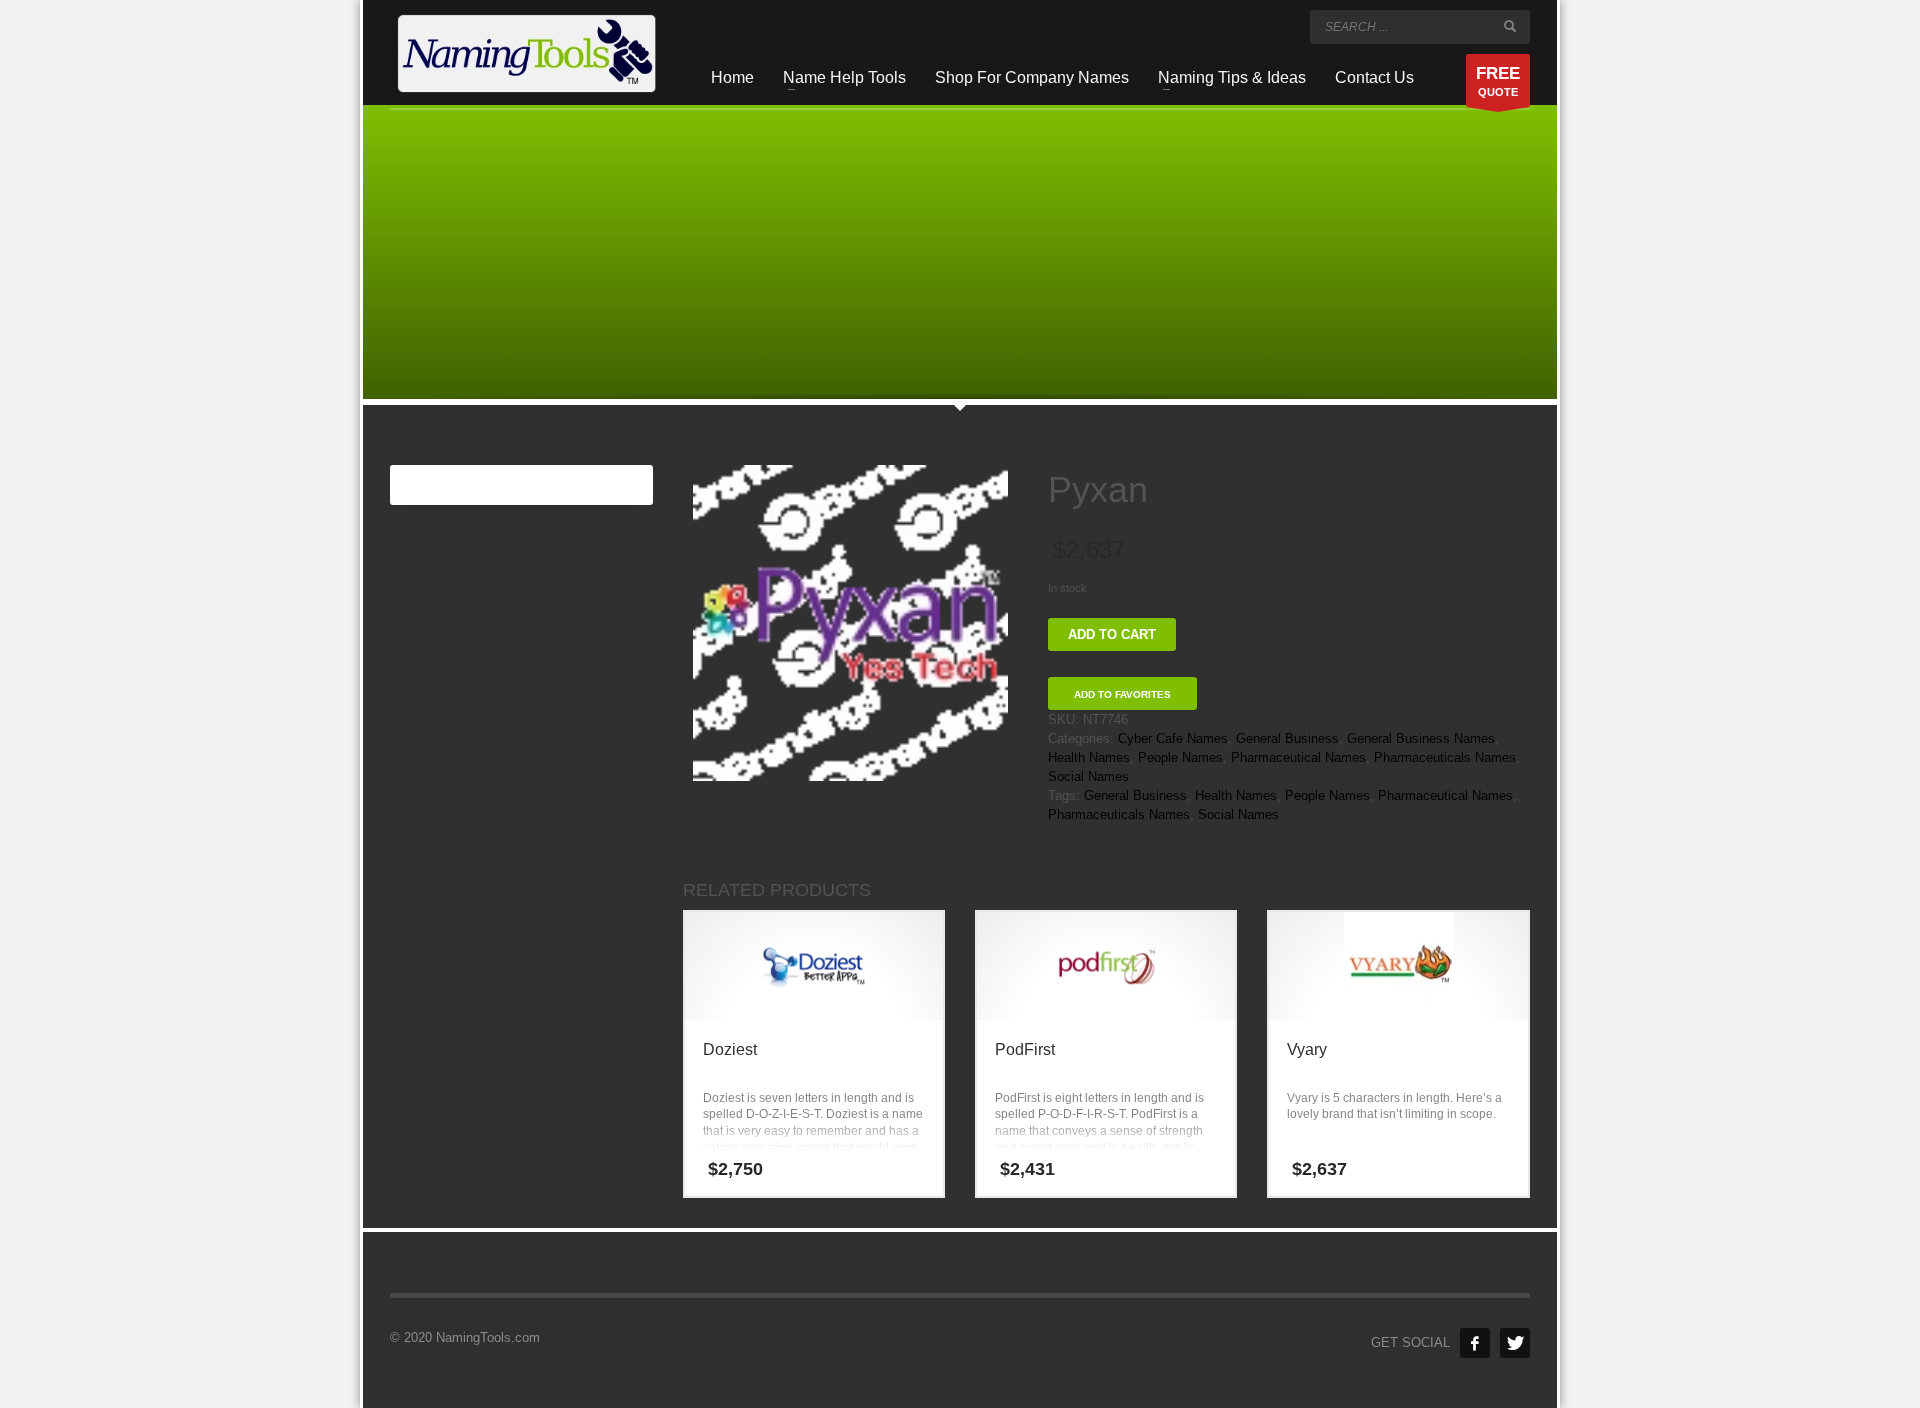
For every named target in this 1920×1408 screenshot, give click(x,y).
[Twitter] (1515, 1343)
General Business (1287, 738)
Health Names (1089, 757)
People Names (1180, 757)
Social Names (1088, 776)
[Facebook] (1475, 1343)
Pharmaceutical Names (1298, 757)
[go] (1510, 26)
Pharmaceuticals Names (1445, 757)
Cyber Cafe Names (1173, 738)
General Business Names (1421, 738)
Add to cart (1112, 634)
